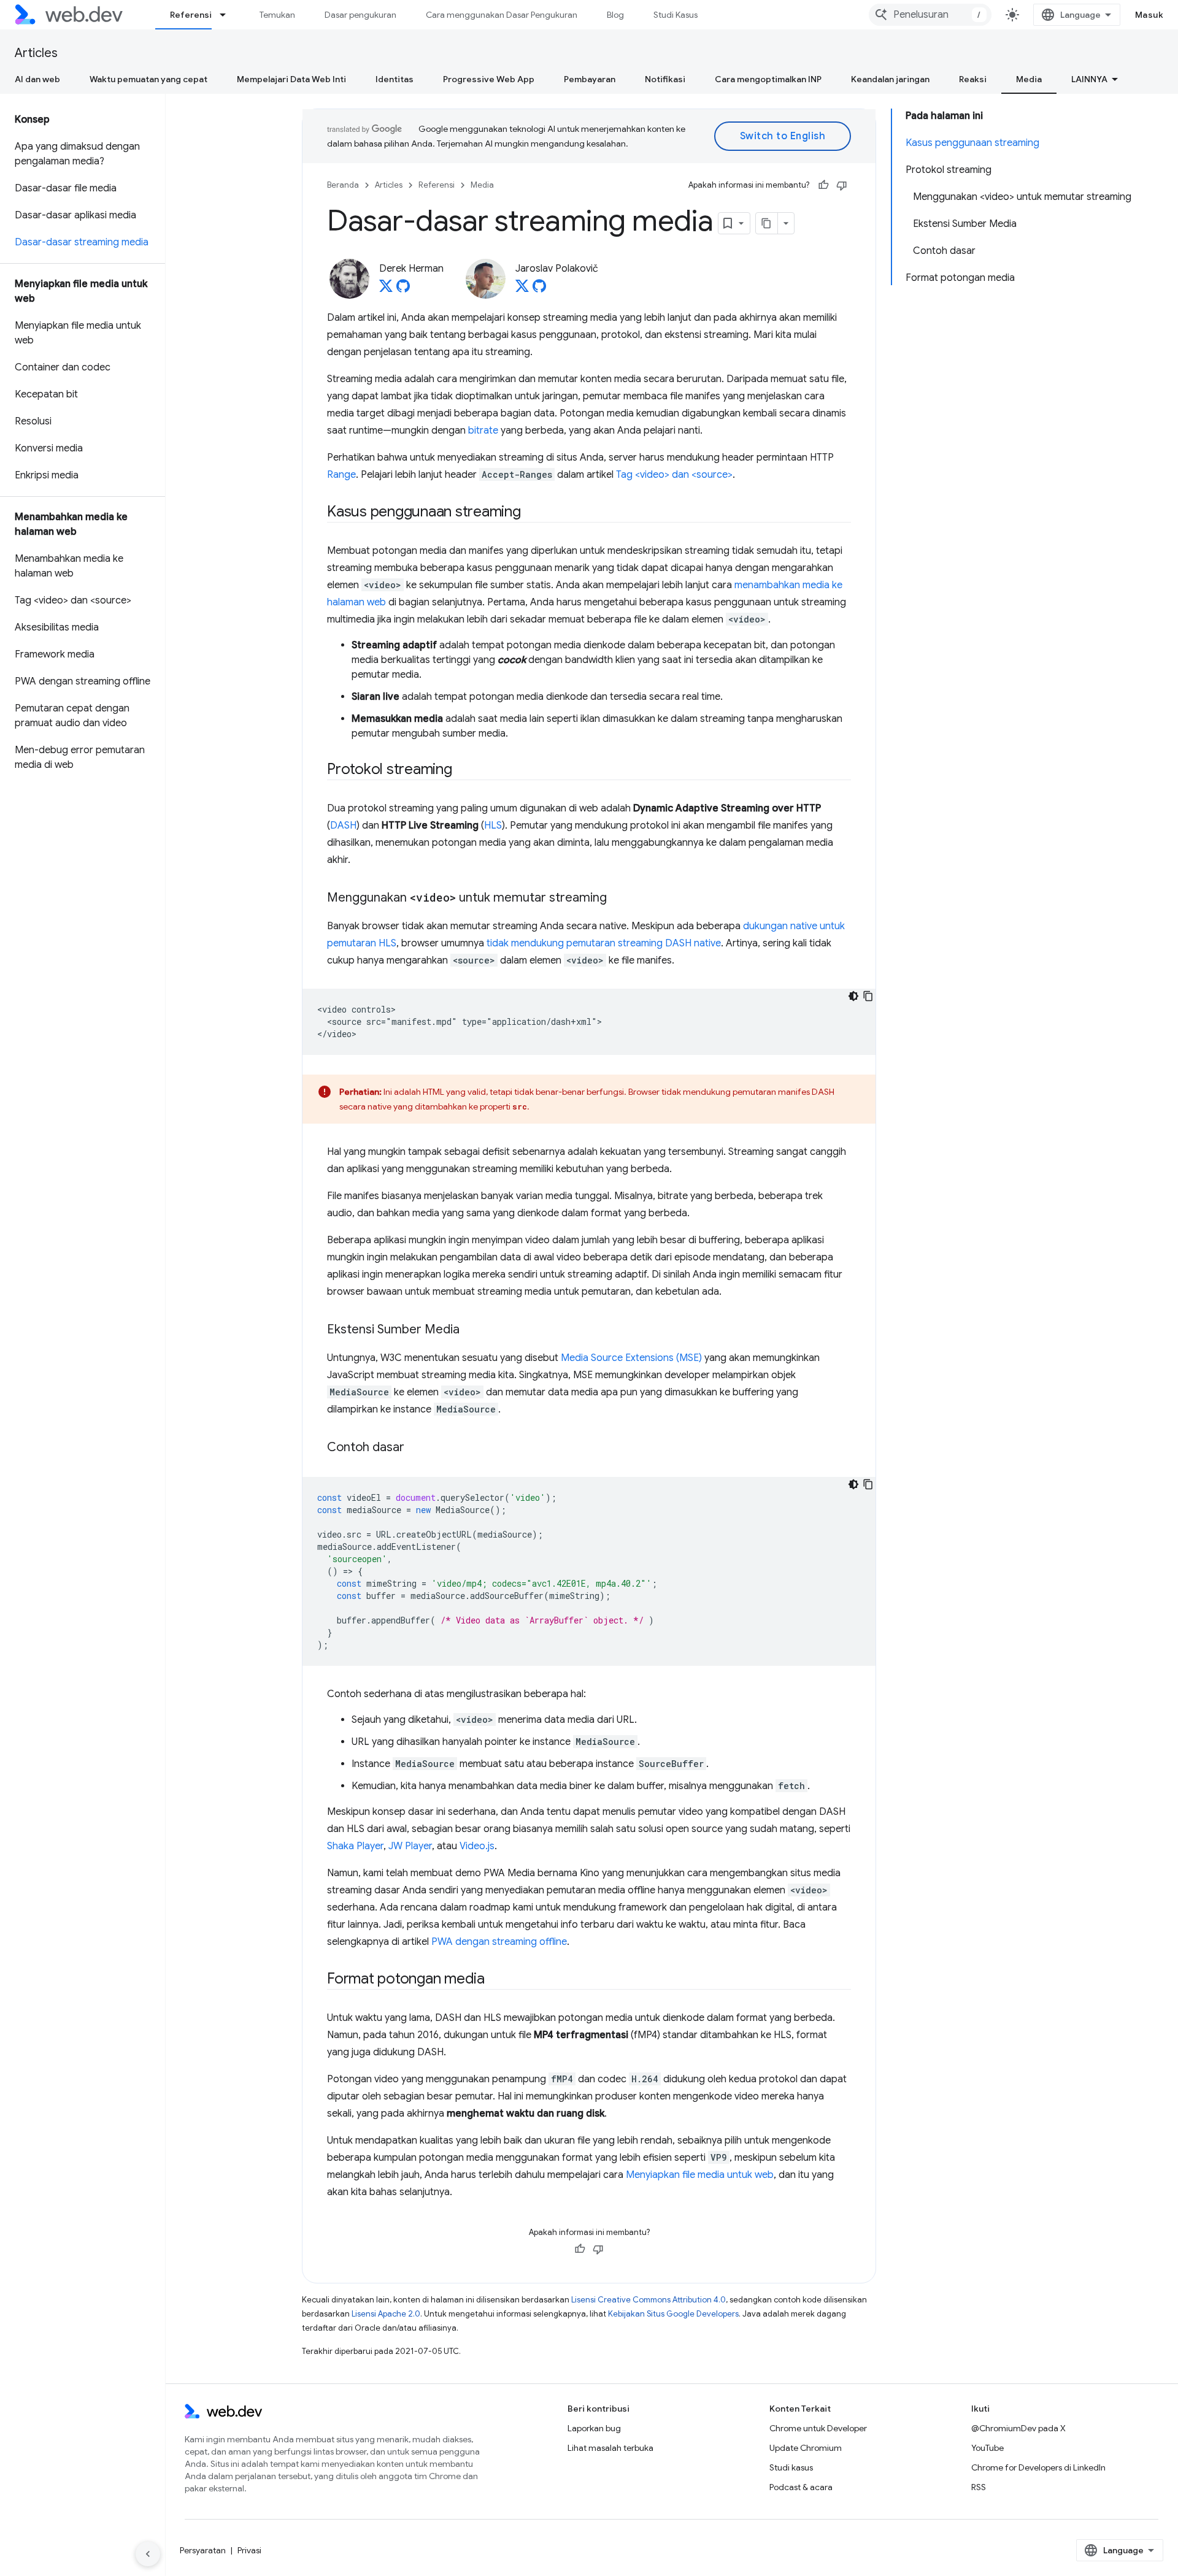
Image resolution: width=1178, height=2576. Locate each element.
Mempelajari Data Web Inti (291, 79)
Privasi (249, 2550)
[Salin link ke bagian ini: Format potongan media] (496, 1980)
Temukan (277, 15)
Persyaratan (203, 2550)
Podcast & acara (801, 2487)
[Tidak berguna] (842, 185)
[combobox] (930, 15)
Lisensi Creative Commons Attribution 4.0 (649, 2300)
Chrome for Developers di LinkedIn (1038, 2467)
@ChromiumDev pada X (1018, 2428)
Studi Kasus (676, 15)
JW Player (410, 1846)
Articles (36, 53)
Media (1029, 79)
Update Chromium (806, 2448)
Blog (615, 15)
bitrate (483, 431)
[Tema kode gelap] (853, 996)
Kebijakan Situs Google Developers (673, 2314)
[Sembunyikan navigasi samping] (148, 2554)
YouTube (987, 2448)
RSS (979, 2487)
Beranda (343, 185)
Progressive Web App (489, 79)
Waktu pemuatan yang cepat (148, 79)
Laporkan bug (594, 2428)
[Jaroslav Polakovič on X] (522, 289)
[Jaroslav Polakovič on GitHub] (539, 289)
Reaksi (973, 79)
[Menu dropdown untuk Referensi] (228, 15)
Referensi (191, 15)
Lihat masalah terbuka (610, 2448)
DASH (343, 826)
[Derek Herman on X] (386, 289)
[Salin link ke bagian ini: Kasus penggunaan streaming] (532, 513)
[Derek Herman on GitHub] (403, 289)
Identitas (395, 79)
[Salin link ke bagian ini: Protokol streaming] (463, 770)
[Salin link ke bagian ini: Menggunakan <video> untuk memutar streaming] (618, 899)
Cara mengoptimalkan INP (768, 79)
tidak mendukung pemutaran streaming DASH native (604, 943)
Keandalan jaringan (890, 79)
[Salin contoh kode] (868, 996)
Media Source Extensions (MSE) (631, 1358)
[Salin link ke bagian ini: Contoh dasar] (415, 1448)
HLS (493, 826)
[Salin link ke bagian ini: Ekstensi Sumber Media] (471, 1330)
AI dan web (37, 79)
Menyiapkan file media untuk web (700, 2175)
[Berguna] (823, 185)
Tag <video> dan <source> (674, 475)
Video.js (477, 1846)
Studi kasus (791, 2467)
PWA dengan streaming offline (499, 1942)
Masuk (1149, 15)
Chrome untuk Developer (818, 2428)
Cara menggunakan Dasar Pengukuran (502, 15)
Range (341, 475)
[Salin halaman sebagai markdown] (767, 223)
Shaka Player (355, 1846)
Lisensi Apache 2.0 (386, 2314)
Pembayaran (590, 79)
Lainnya (1089, 79)
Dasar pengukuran (360, 15)
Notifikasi (665, 79)
